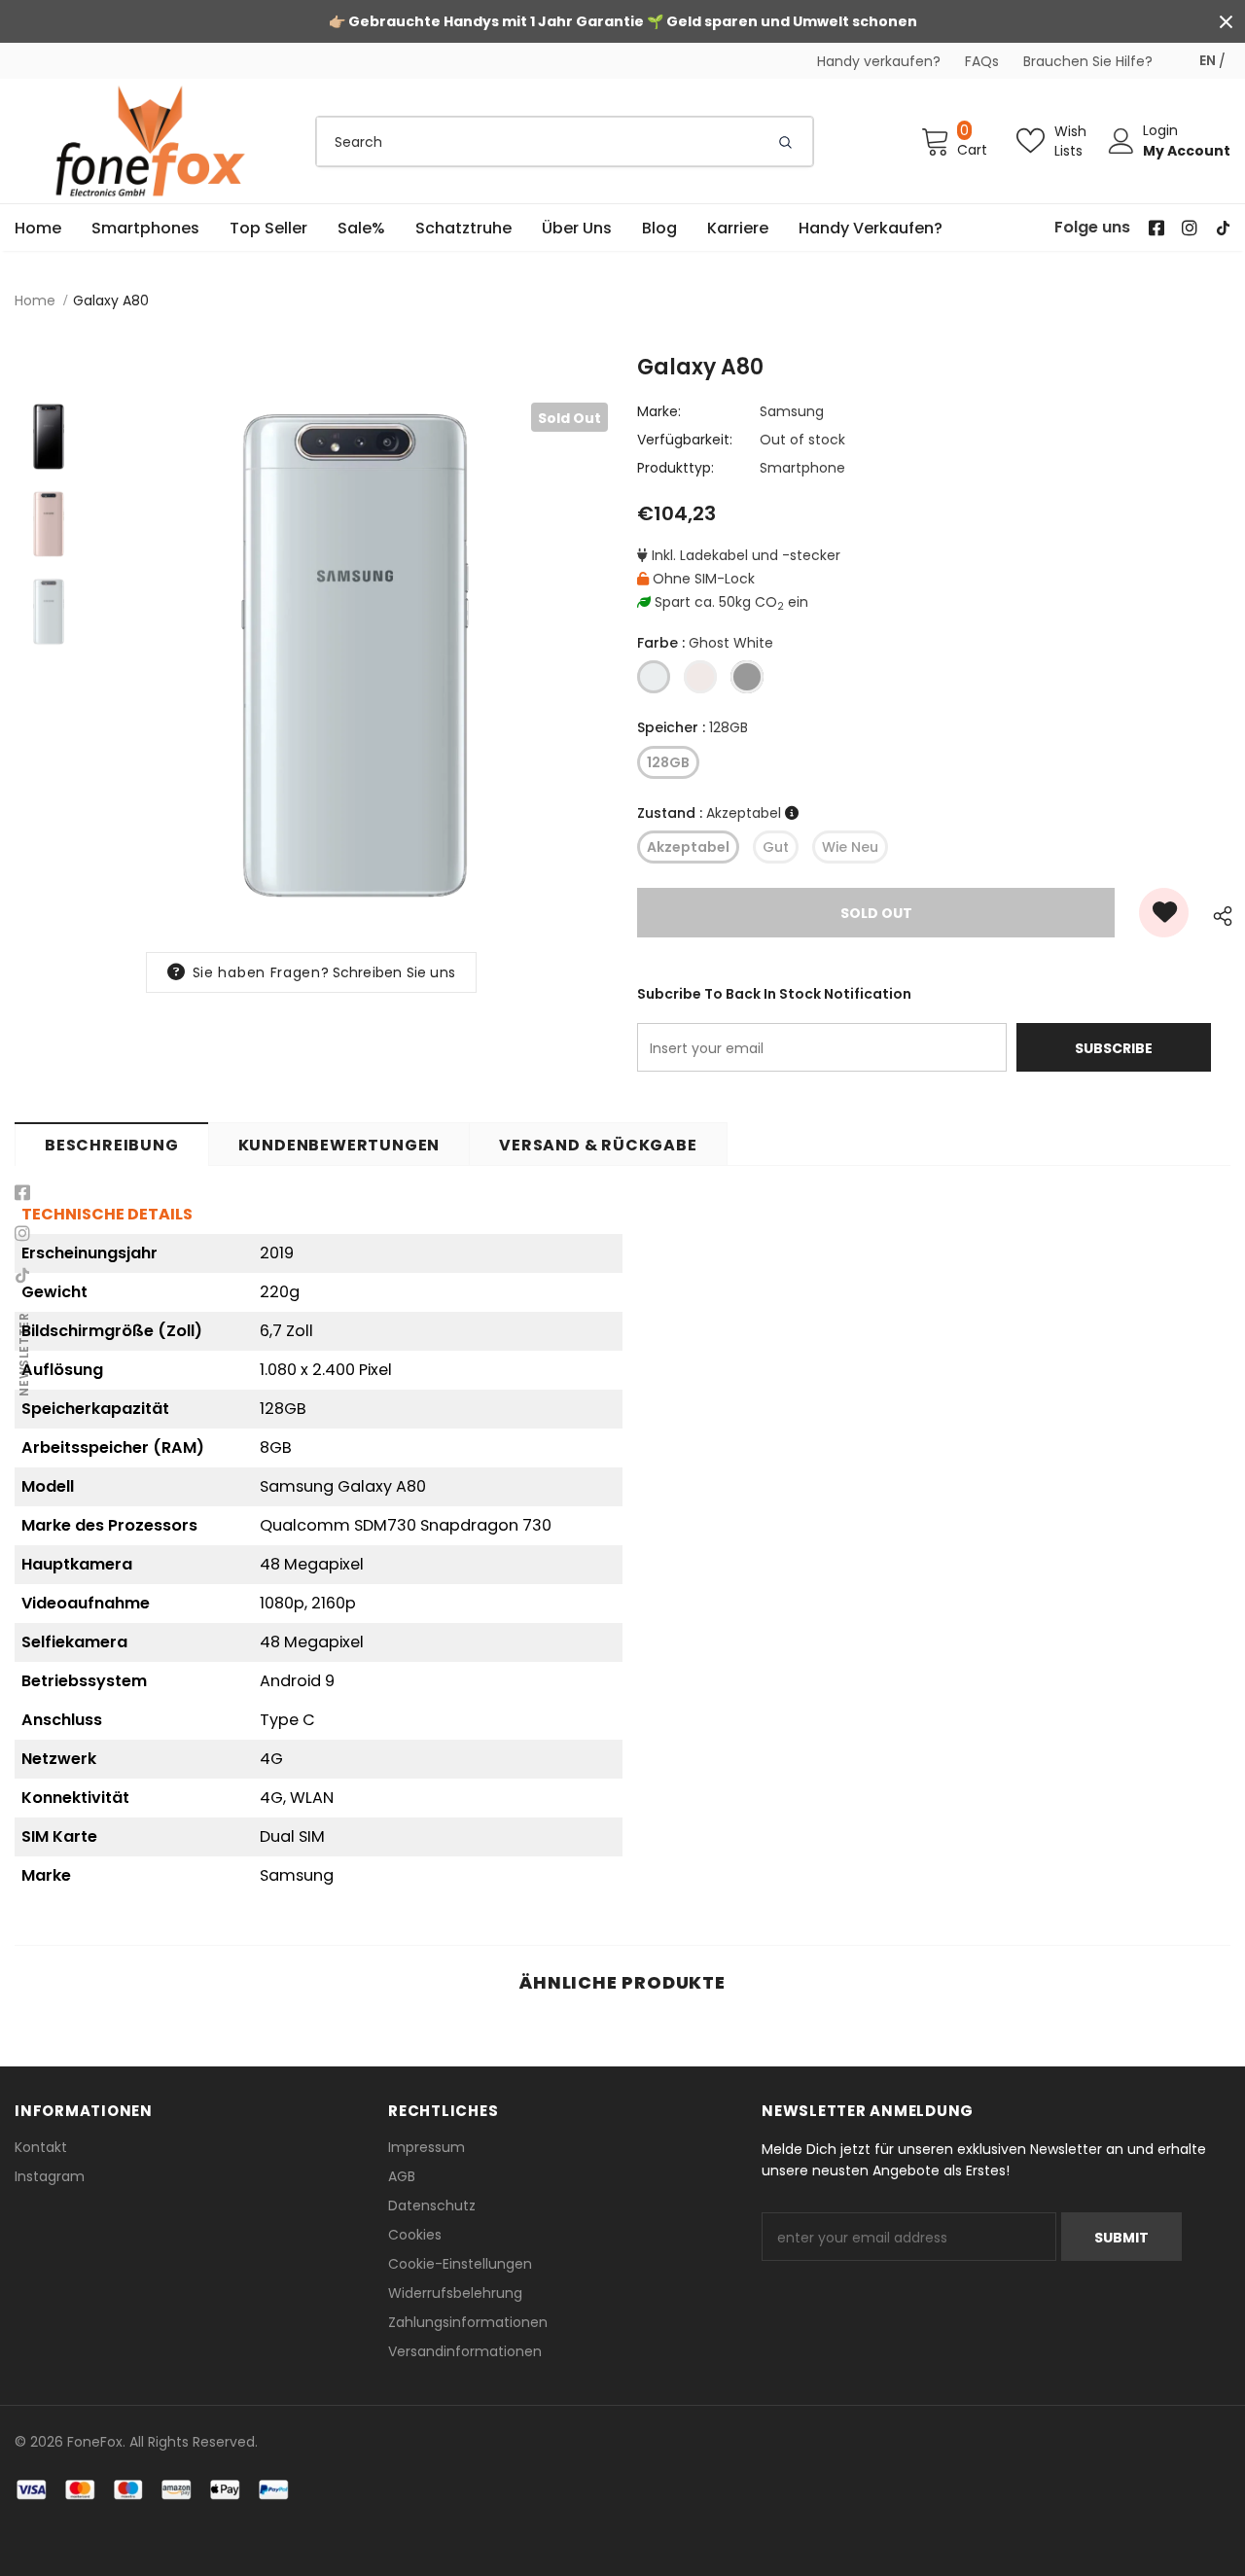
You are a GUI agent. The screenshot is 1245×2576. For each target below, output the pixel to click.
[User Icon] (1121, 141)
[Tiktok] (22, 1275)
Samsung (792, 411)
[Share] (1217, 913)
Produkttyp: (676, 468)
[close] (1226, 21)
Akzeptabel (688, 847)
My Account (1187, 151)
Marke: (659, 411)
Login (1160, 130)
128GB (668, 762)
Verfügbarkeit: (685, 440)
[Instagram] (22, 1234)
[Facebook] (22, 1193)
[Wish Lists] (1164, 913)
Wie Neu (850, 847)
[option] (355, 655)
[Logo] (151, 141)
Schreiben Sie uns (394, 972)
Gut (776, 847)
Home (35, 300)
